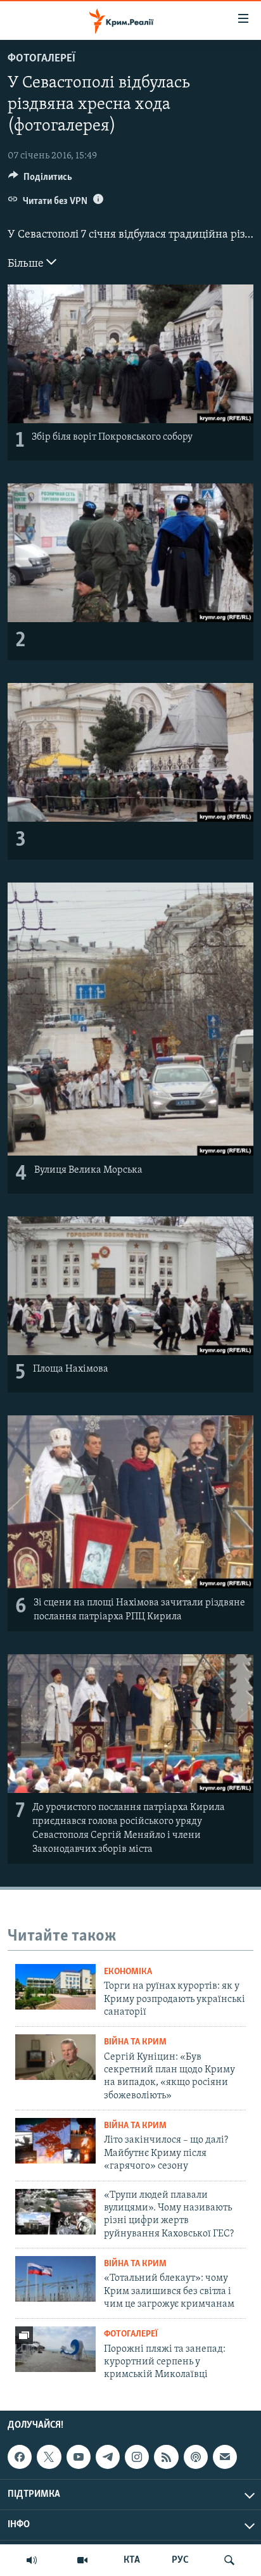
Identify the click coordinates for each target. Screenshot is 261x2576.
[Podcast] (196, 2457)
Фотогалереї (41, 59)
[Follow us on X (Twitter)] (49, 2457)
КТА (132, 2560)
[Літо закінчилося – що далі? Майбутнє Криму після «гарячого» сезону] (55, 2141)
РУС (180, 2560)
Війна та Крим (135, 2042)
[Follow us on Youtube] (79, 2457)
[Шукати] (229, 2560)
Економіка (128, 1972)
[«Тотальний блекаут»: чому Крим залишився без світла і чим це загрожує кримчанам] (55, 2279)
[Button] (40, 180)
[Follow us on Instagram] (137, 2457)
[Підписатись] (225, 2457)
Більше (27, 264)
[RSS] (166, 2457)
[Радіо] (32, 2560)
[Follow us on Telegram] (108, 2457)
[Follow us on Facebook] (20, 2457)
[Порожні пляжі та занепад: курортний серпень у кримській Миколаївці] (55, 2349)
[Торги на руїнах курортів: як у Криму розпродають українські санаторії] (55, 1987)
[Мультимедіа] (82, 2560)
